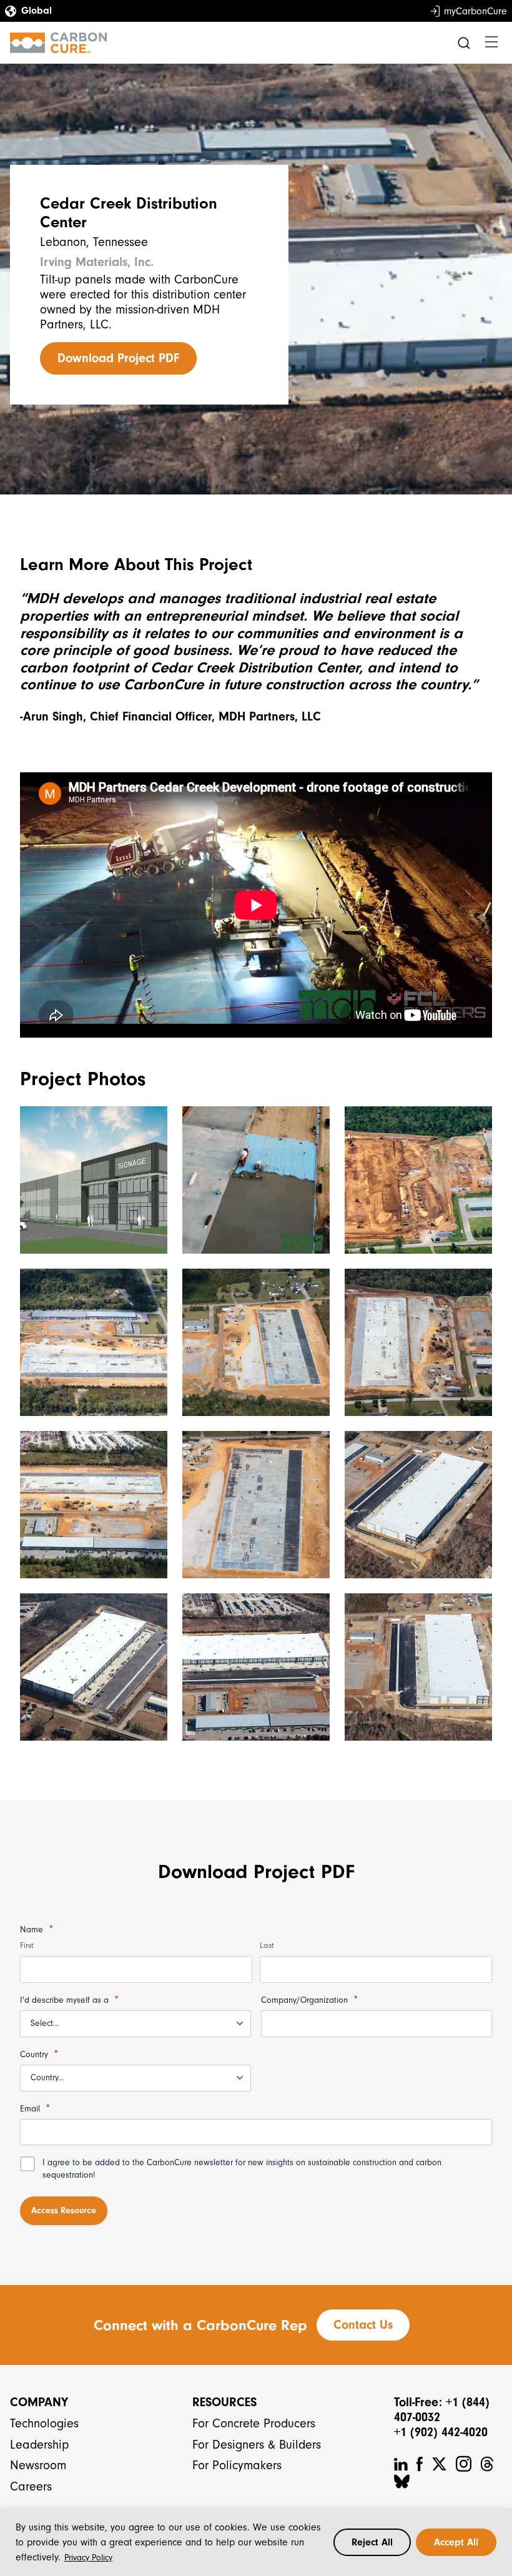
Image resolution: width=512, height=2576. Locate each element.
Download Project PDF (118, 358)
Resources (224, 2402)
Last (267, 1945)
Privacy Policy (88, 2558)
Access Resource (64, 2210)
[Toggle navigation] (491, 42)
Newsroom (38, 2465)
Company (39, 2402)
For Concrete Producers (254, 2423)
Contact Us (363, 2325)
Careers (31, 2486)
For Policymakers (237, 2465)
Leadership (40, 2445)
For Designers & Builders (257, 2445)
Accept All (456, 2542)
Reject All (372, 2542)
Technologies (44, 2423)
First (27, 1945)
